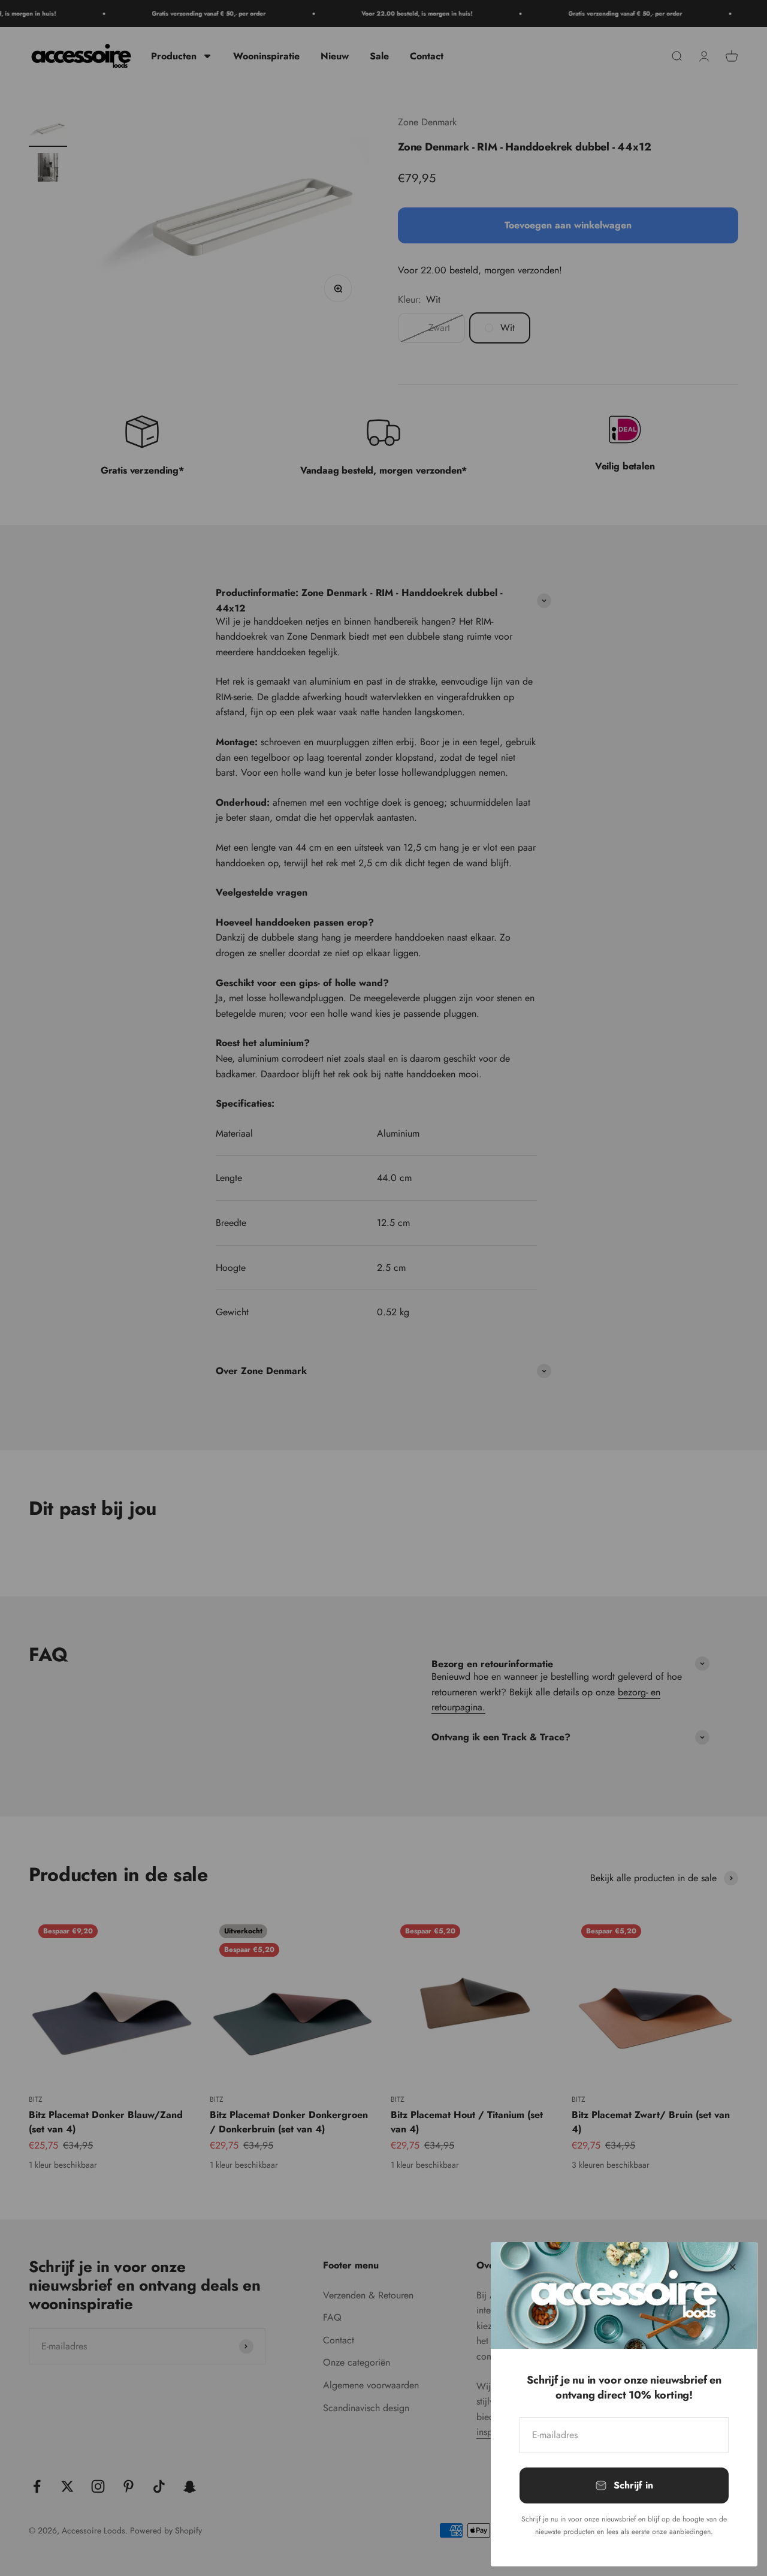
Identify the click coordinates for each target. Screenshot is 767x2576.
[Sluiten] (733, 2267)
